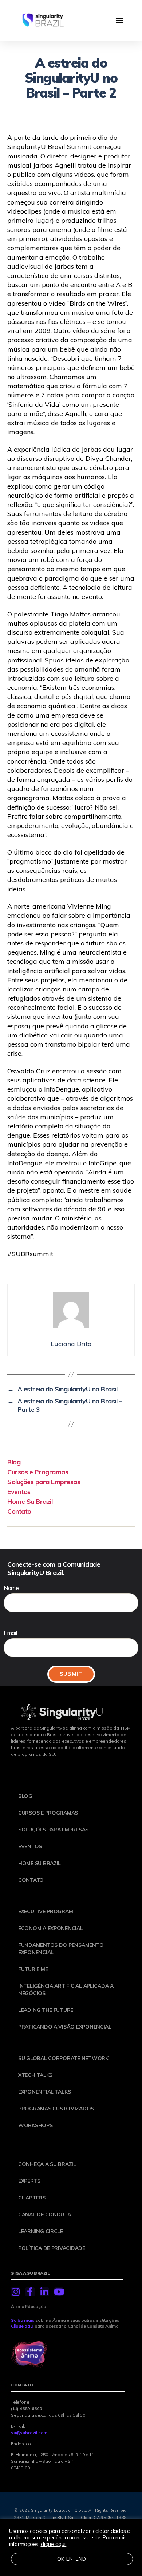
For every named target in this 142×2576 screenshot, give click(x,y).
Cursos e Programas (38, 1472)
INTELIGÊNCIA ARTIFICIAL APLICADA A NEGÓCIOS (66, 1990)
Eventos (19, 1492)
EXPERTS (29, 2181)
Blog (14, 1462)
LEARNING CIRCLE (41, 2231)
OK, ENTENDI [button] (72, 2559)
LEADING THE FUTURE (46, 2010)
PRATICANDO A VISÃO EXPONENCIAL (65, 2027)
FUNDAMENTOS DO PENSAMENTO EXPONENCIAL (61, 1949)
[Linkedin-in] (44, 2292)
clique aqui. (54, 2544)
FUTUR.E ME (33, 1969)
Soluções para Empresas (44, 1482)
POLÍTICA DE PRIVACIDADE (52, 2248)
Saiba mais (23, 2320)
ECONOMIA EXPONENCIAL (51, 1928)
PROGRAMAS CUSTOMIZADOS (56, 2109)
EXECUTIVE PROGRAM (46, 1911)
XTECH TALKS (35, 2075)
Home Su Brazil (30, 1501)
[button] (119, 20)
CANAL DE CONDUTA (45, 2214)
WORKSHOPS (35, 2125)
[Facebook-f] (30, 2292)
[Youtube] (59, 2292)
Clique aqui (22, 2326)
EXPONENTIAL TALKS (44, 2092)
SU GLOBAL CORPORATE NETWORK (63, 2058)
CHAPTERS (32, 2198)
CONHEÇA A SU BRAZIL (47, 2164)
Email (10, 1633)
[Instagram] (15, 2292)
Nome (11, 1588)
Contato (19, 1511)
